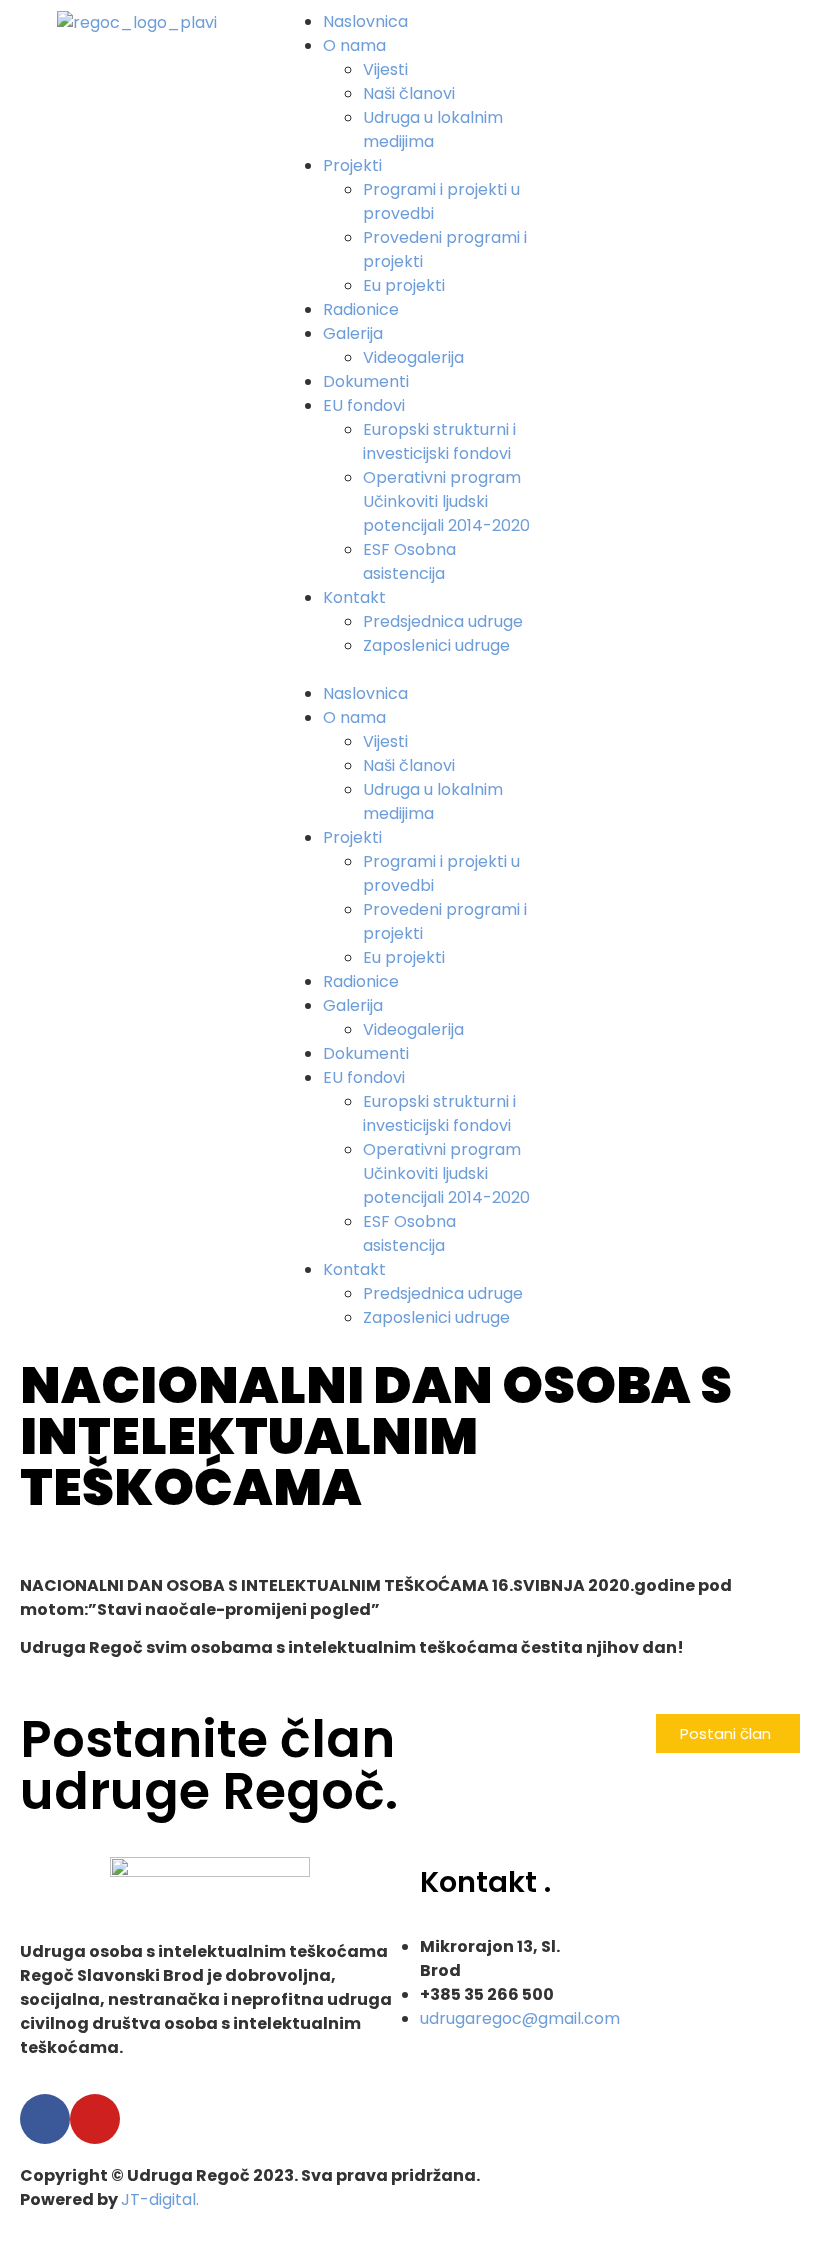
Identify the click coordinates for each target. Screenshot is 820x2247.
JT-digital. (160, 2199)
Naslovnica (365, 21)
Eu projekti (404, 285)
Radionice (361, 309)
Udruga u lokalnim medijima (433, 129)
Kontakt (354, 597)
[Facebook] (45, 2119)
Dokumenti (366, 381)
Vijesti (385, 69)
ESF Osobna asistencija (409, 561)
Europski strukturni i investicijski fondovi (439, 441)
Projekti (352, 165)
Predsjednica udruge (443, 621)
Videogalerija (413, 357)
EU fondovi (364, 405)
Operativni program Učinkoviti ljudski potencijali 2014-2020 (446, 501)
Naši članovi (409, 93)
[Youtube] (95, 2119)
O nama (354, 45)
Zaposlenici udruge (436, 645)
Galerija (353, 333)
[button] (409, 670)
